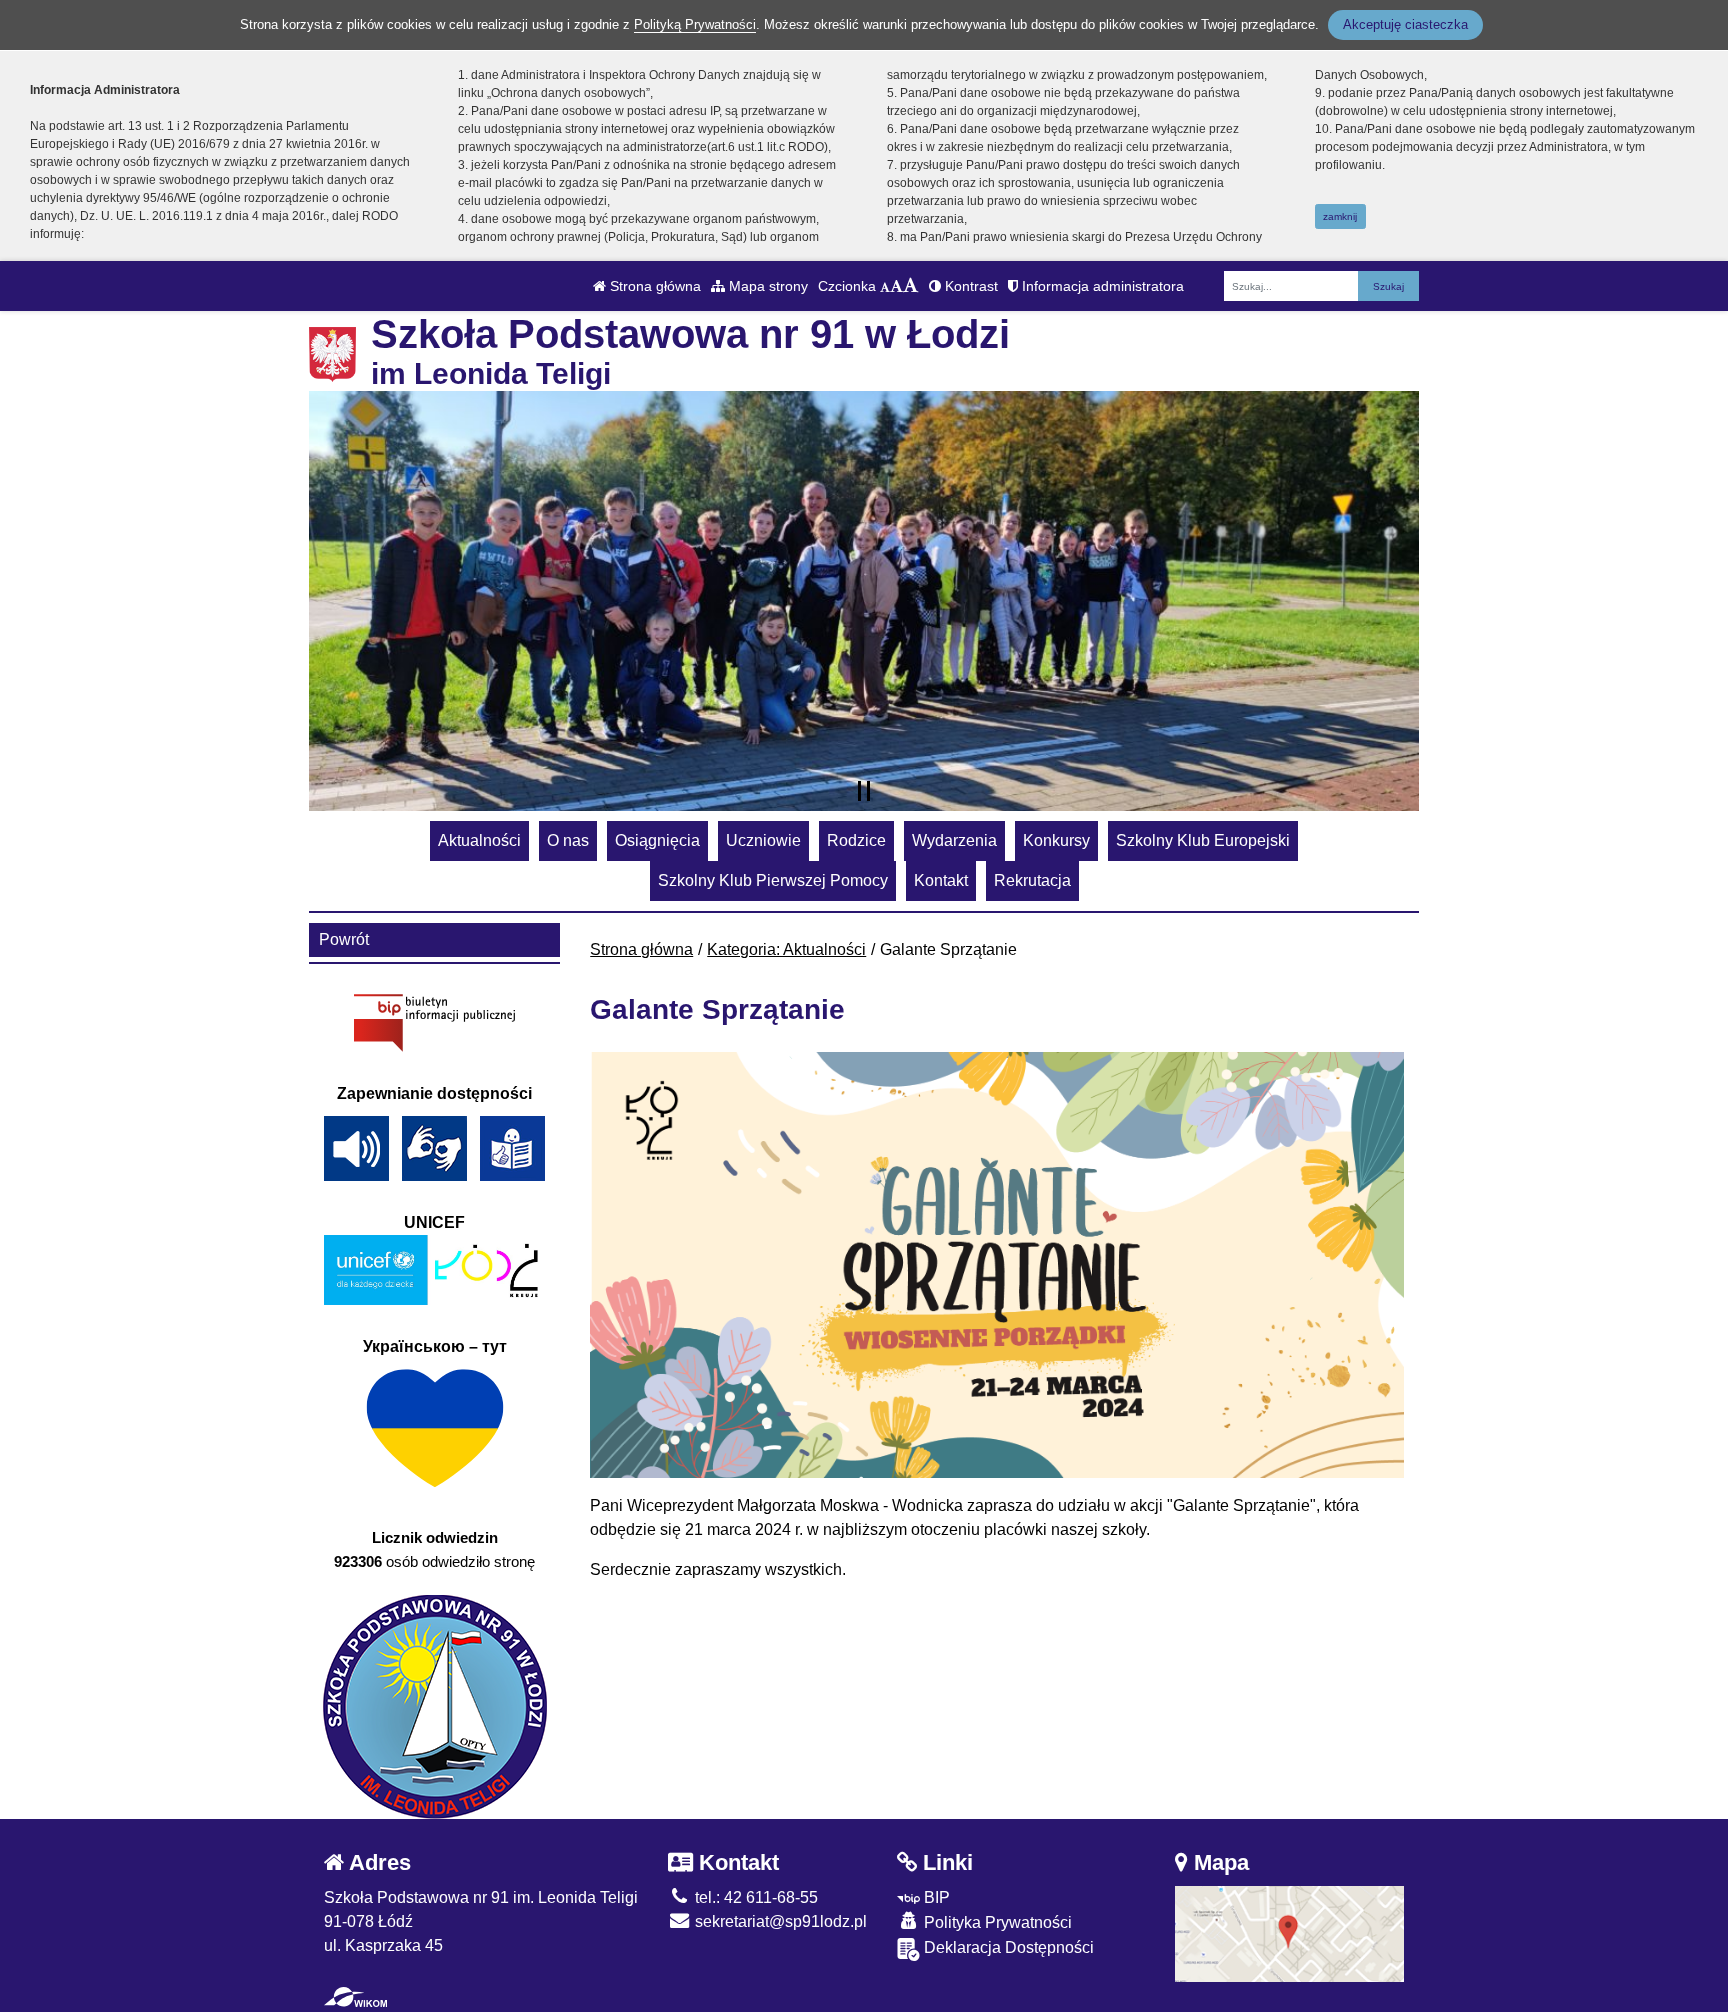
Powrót (344, 939)
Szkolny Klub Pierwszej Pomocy (773, 880)
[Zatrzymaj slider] (864, 791)
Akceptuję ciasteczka (1405, 24)
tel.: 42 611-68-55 (754, 1897)
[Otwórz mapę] (1290, 1932)
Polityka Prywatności (996, 1922)
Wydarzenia (954, 840)
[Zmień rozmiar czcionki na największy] (911, 286)
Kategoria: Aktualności (786, 949)
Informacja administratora (1101, 286)
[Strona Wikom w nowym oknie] (355, 1997)
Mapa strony (766, 286)
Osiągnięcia (657, 840)
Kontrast (969, 286)
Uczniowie (763, 840)
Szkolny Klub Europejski (1203, 840)
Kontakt (941, 880)
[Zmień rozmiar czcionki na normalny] (885, 286)
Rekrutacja (1032, 880)
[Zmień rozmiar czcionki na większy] (896, 286)
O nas (568, 840)
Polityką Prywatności (695, 24)
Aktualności (479, 840)
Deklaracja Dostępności (1007, 1947)
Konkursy (1056, 840)
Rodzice (856, 840)
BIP (935, 1897)
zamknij (1340, 216)
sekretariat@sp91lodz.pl (779, 1921)
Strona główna (653, 286)
